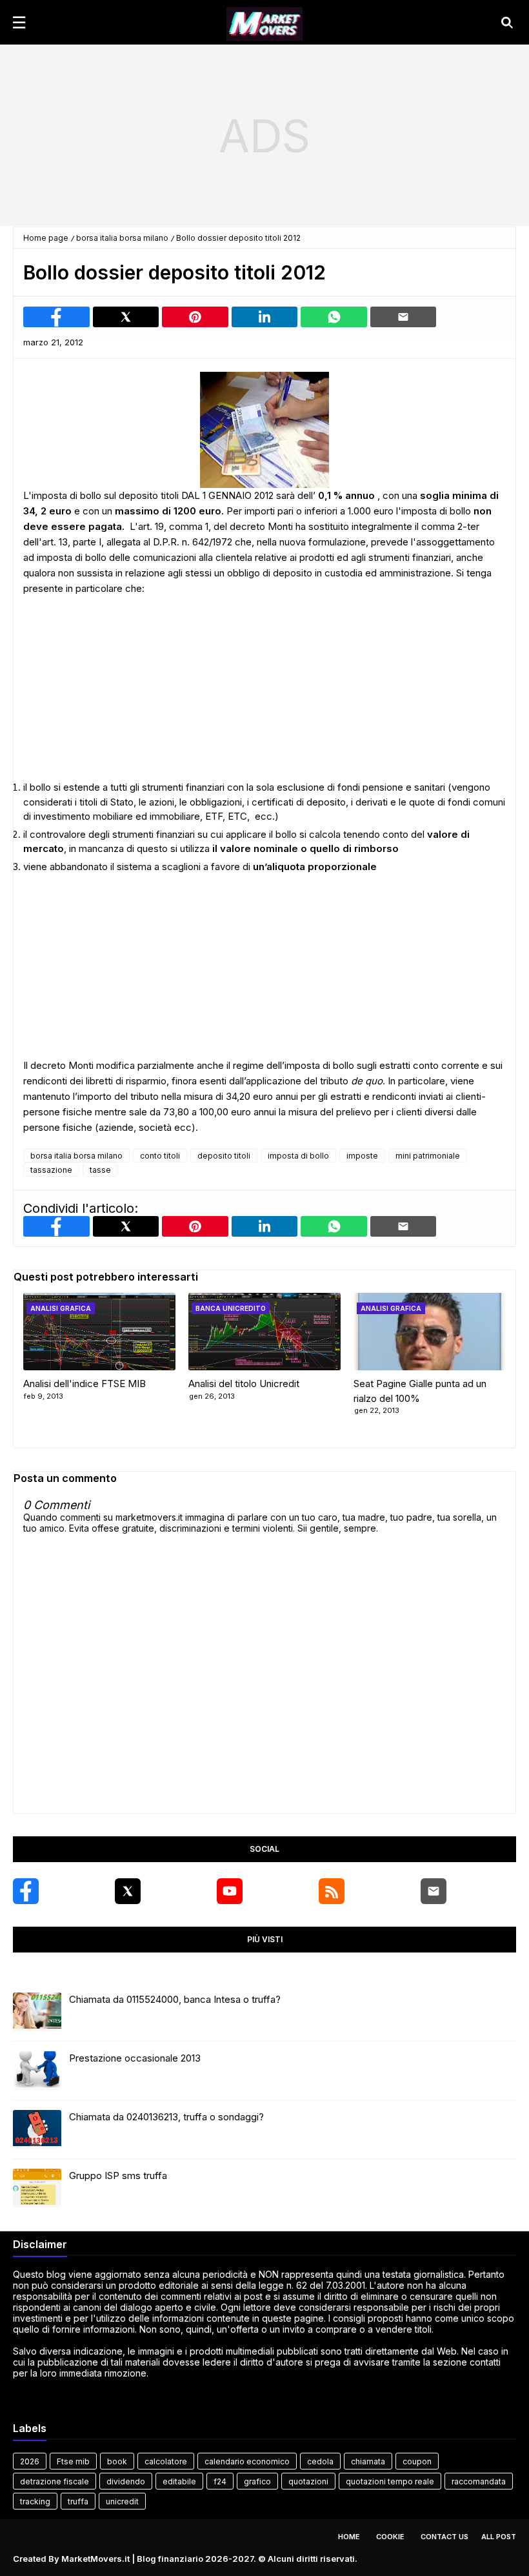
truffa (78, 2501)
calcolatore (166, 2461)
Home (349, 2537)
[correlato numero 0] (99, 1332)
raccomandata (479, 2481)
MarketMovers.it (95, 2559)
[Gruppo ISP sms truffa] (37, 2188)
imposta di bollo (298, 1156)
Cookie (390, 2537)
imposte (362, 1156)
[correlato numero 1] (264, 1332)
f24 (220, 2481)
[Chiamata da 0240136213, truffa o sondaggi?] (37, 2129)
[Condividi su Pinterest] (195, 317)
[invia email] (404, 317)
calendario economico (247, 2461)
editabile (179, 2481)
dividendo (126, 2481)
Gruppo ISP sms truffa (118, 2175)
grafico (257, 2481)
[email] (434, 1891)
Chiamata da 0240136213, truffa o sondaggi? (166, 2117)
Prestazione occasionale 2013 (135, 2058)
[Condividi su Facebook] (56, 317)
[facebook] (26, 1891)
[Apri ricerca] (507, 23)
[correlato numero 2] (430, 1332)
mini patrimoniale (428, 1156)
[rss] (332, 1891)
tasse (100, 1170)
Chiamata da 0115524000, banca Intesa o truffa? (175, 1999)
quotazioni (308, 2481)
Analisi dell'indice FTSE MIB (85, 1384)
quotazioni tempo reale (390, 2481)
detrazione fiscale (55, 2481)
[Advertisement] (264, 136)
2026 (30, 2461)
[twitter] (128, 1891)
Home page (46, 238)
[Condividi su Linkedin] (265, 317)
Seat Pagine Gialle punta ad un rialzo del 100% (420, 1391)
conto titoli (160, 1156)
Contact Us (444, 2537)
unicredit (122, 2501)
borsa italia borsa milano (122, 238)
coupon (417, 2461)
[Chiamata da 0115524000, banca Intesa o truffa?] (37, 2012)
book (117, 2461)
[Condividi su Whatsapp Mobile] (334, 317)
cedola (320, 2461)
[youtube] (230, 1891)
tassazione (51, 1170)
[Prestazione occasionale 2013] (37, 2071)
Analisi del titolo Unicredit (244, 1384)
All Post (499, 2537)
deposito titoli (224, 1156)
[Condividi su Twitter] (126, 317)
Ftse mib (73, 2461)
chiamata (368, 2461)
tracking (35, 2501)
